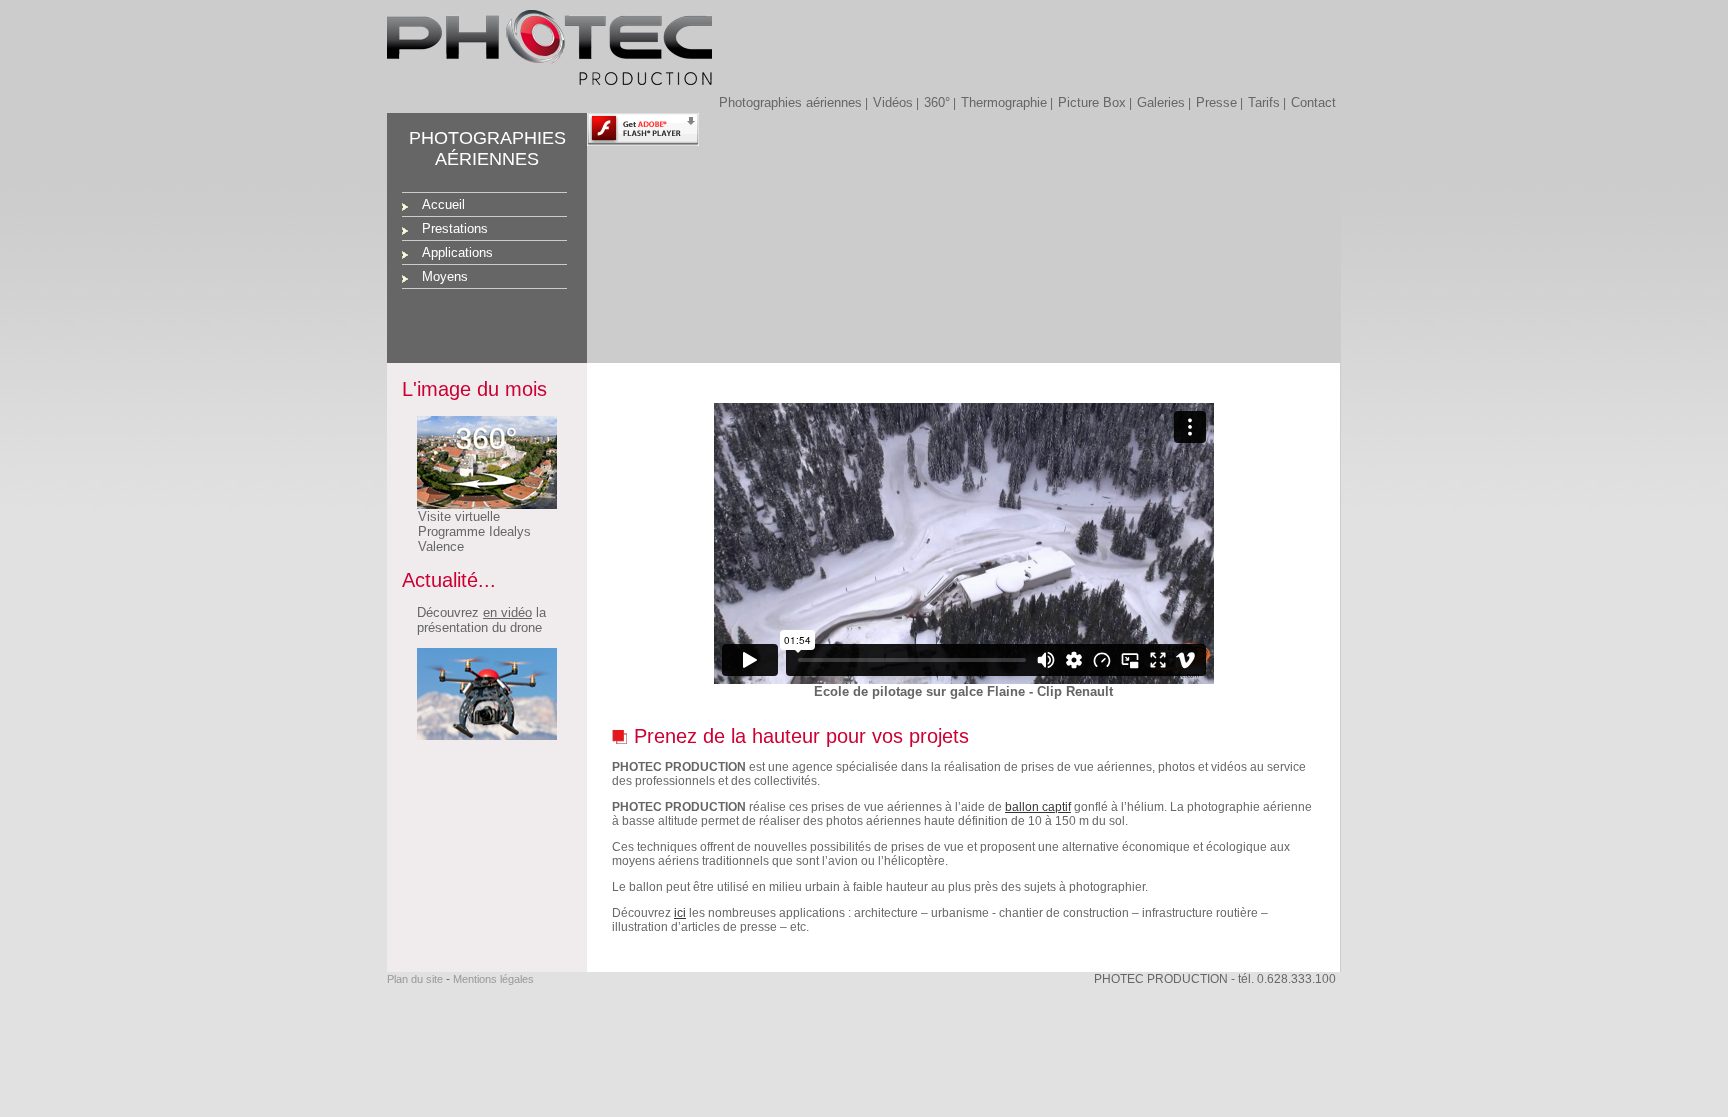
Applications (457, 252)
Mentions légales (493, 979)
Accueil (443, 204)
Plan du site (415, 979)
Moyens (445, 276)
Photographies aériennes (790, 102)
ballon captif (1038, 807)
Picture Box (1092, 102)
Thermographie (1004, 102)
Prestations (455, 228)
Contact (1313, 102)
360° (937, 102)
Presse (1216, 102)
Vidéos (893, 102)
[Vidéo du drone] (479, 735)
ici (680, 913)
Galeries (1161, 102)
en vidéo (507, 612)
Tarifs (1264, 102)
